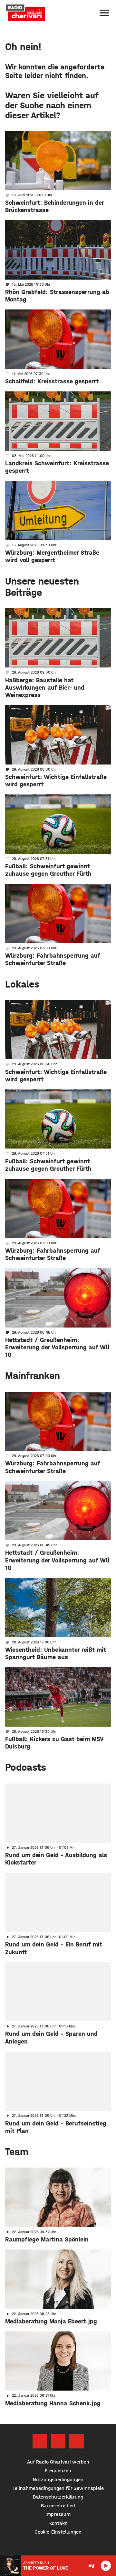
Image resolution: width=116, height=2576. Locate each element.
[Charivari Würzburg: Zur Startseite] (25, 13)
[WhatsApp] (77, 2441)
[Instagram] (58, 2441)
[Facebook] (40, 2441)
